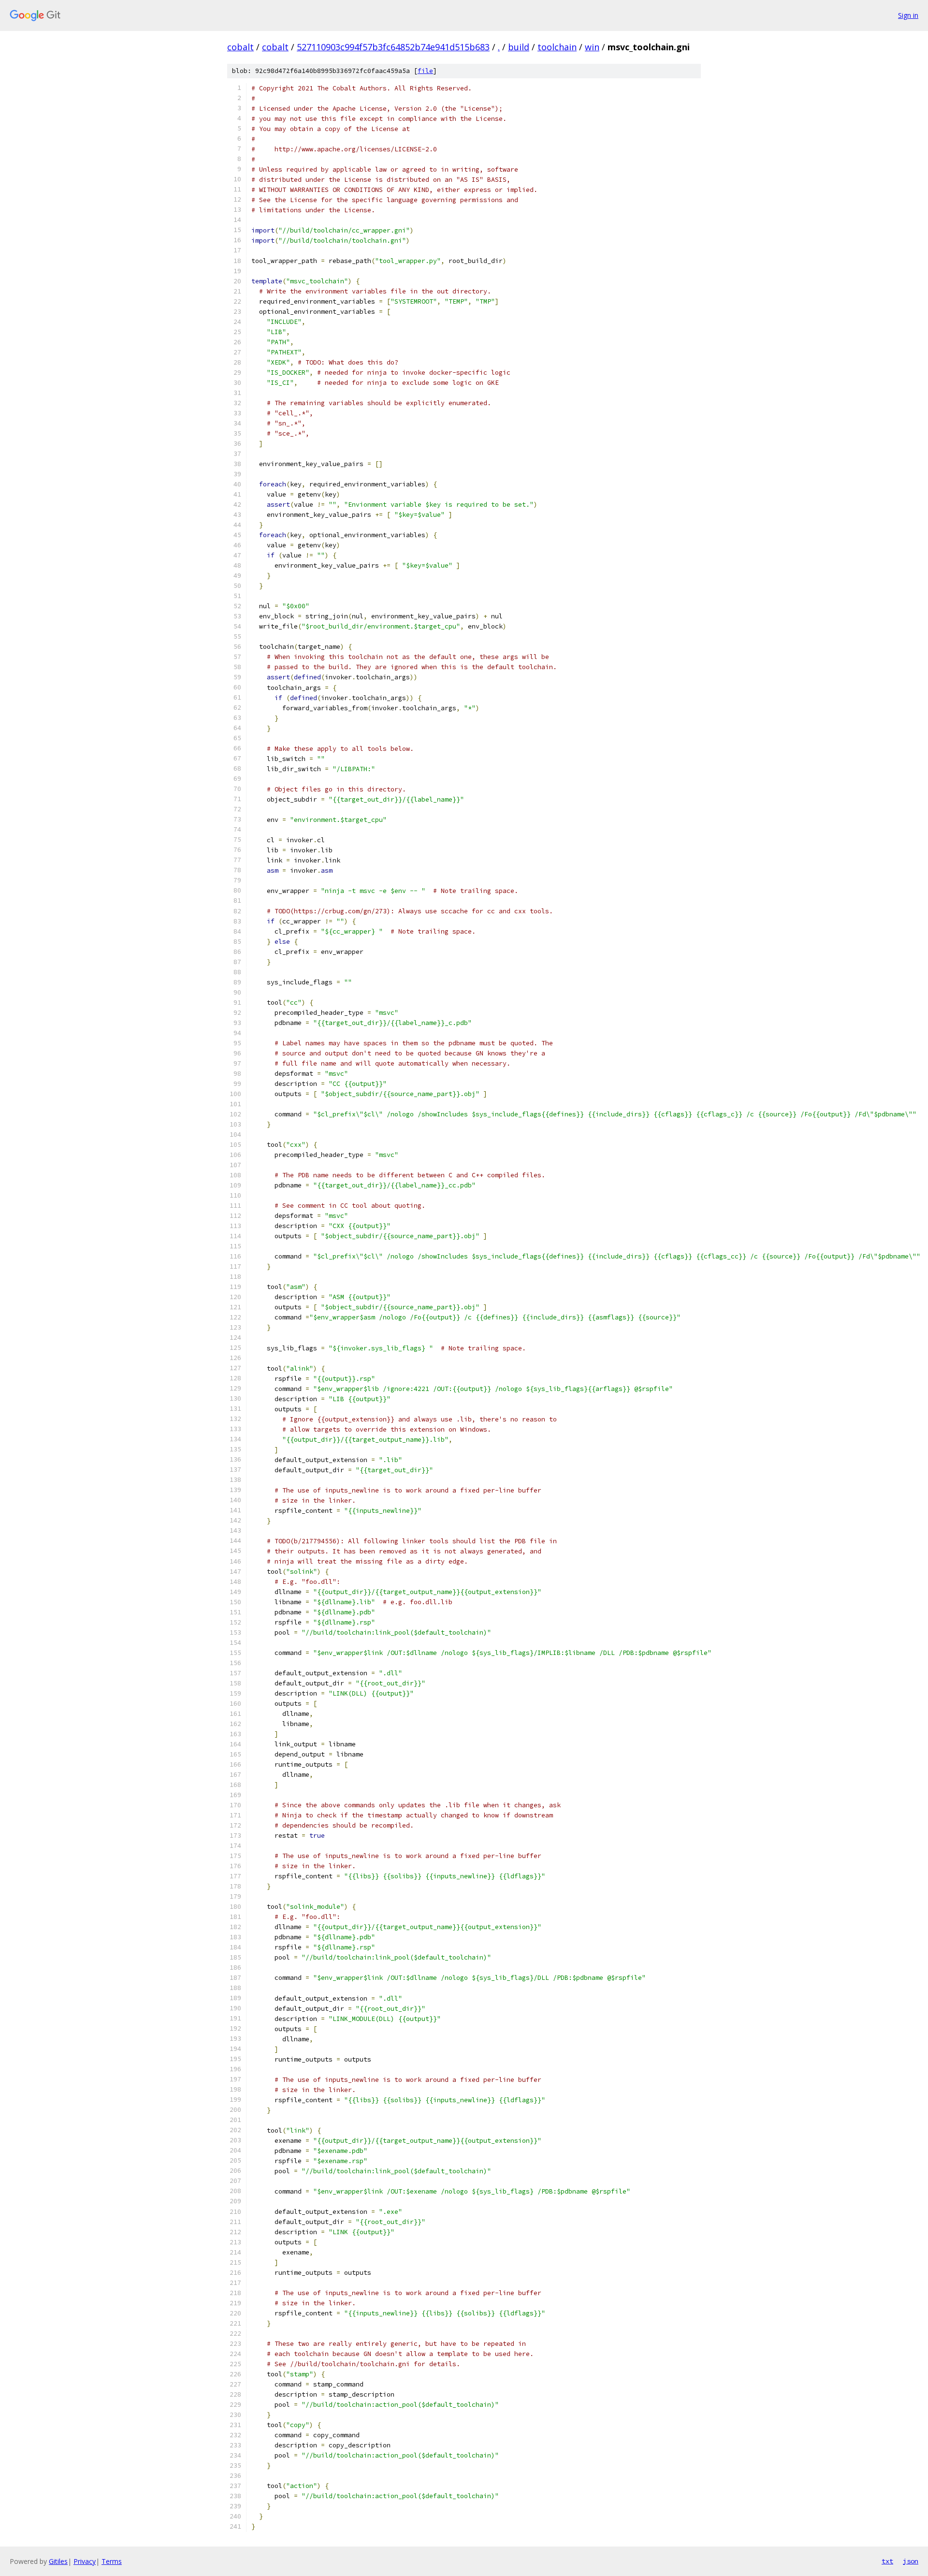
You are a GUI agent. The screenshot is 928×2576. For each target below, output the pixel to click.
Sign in (908, 15)
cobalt (240, 47)
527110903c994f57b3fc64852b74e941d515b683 (393, 47)
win (592, 47)
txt (887, 2561)
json (911, 2561)
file (425, 71)
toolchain (557, 47)
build (519, 47)
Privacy (85, 2561)
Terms (112, 2561)
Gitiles (58, 2561)
